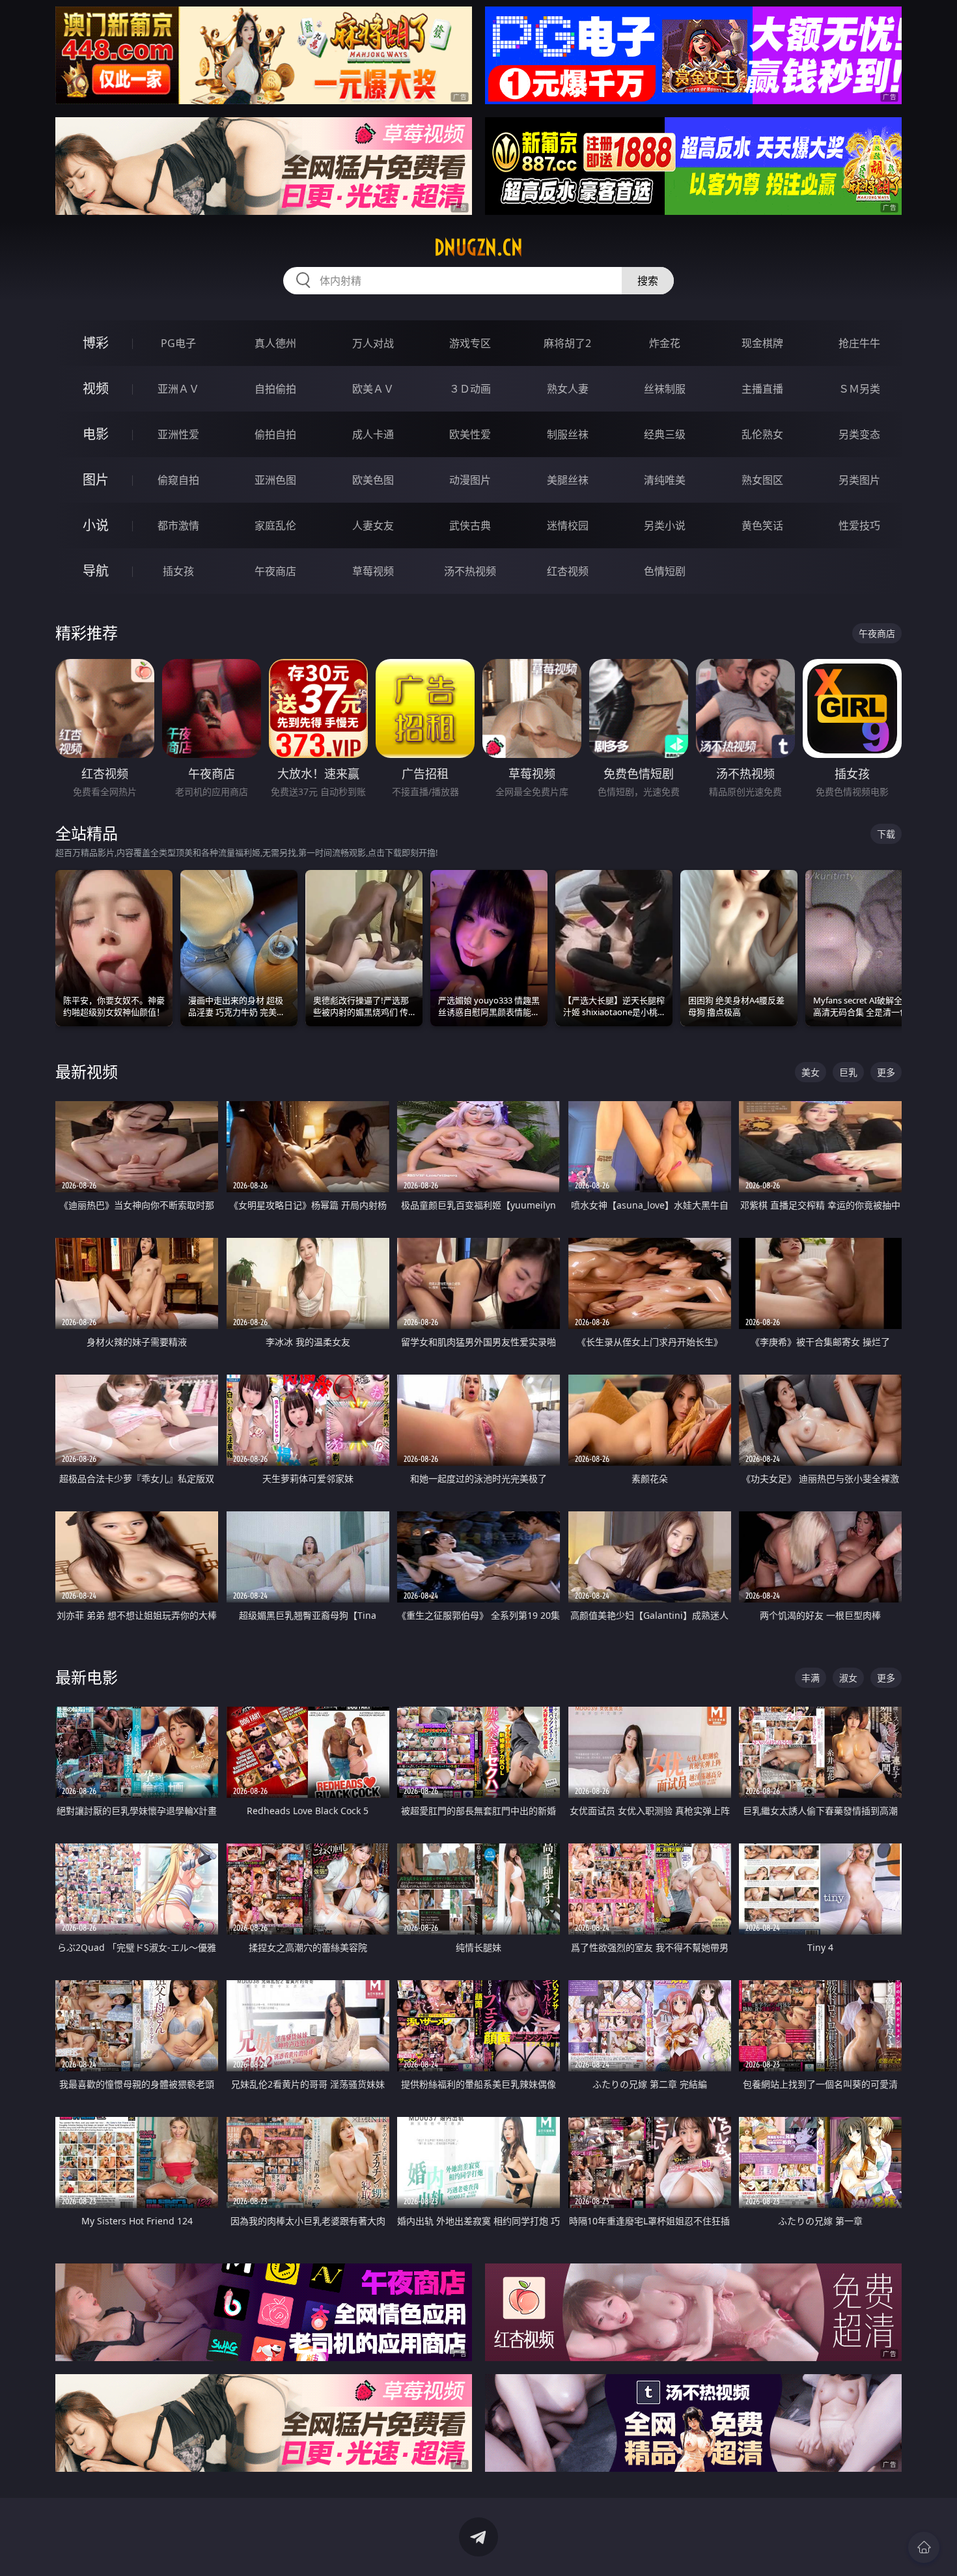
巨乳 (848, 1072)
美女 (811, 1072)
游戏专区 (470, 343)
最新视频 (87, 1071)
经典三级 (665, 434)
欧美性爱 (470, 434)
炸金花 (665, 343)
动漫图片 (470, 480)
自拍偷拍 (275, 389)
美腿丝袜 (568, 480)
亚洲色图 (275, 480)
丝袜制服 (665, 389)
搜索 (648, 281)
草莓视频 (373, 571)
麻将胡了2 (567, 343)
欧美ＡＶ (373, 389)
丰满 (811, 1678)
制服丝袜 (568, 434)
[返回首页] (924, 2547)
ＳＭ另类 (859, 389)
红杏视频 (568, 571)
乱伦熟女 (762, 434)
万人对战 (373, 343)
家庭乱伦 (275, 525)
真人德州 (275, 343)
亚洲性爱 (178, 434)
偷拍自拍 (275, 434)
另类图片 (859, 480)
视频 (96, 388)
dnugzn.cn (478, 247)
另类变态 (859, 434)
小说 (96, 525)
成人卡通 (373, 434)
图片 (96, 480)
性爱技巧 (859, 525)
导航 (96, 571)
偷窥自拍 (178, 480)
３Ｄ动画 (470, 389)
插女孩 (178, 571)
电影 (96, 434)
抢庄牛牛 (859, 343)
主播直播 (762, 389)
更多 (886, 1072)
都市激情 (178, 525)
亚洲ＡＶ (178, 389)
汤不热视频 (470, 571)
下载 (886, 834)
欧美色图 (373, 480)
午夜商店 (275, 571)
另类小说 (665, 525)
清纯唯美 (665, 480)
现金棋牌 (762, 343)
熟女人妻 (568, 389)
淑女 (848, 1678)
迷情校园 (568, 525)
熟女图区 (762, 480)
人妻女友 (373, 525)
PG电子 (178, 343)
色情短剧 (665, 571)
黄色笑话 (762, 525)
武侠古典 (470, 525)
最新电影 (87, 1677)
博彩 (96, 343)
